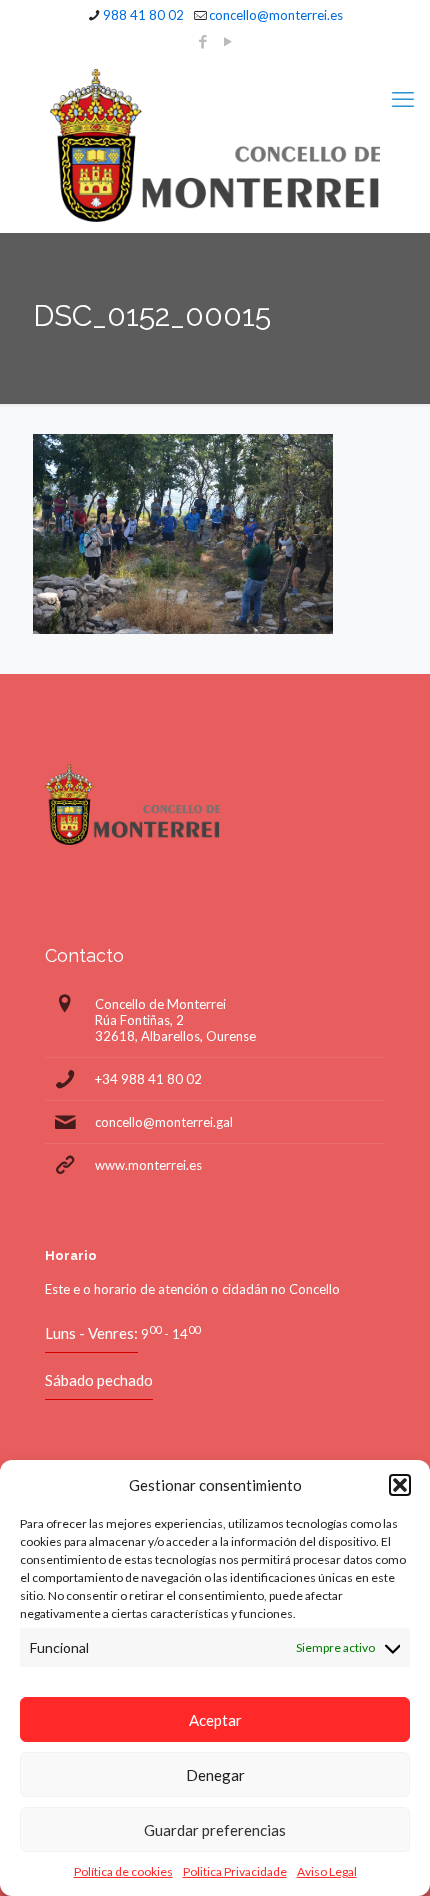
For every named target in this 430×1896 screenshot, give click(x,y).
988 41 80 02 (143, 15)
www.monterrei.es (148, 1165)
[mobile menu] (403, 99)
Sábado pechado (99, 1380)
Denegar (215, 1775)
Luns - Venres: (91, 1333)
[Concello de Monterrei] (215, 145)
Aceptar (215, 1720)
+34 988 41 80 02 (148, 1079)
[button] (400, 1485)
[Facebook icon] (203, 41)
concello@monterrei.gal (164, 1122)
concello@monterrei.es (276, 15)
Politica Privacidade (235, 1871)
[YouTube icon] (228, 41)
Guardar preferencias (215, 1830)
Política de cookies (123, 1871)
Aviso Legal (327, 1871)
